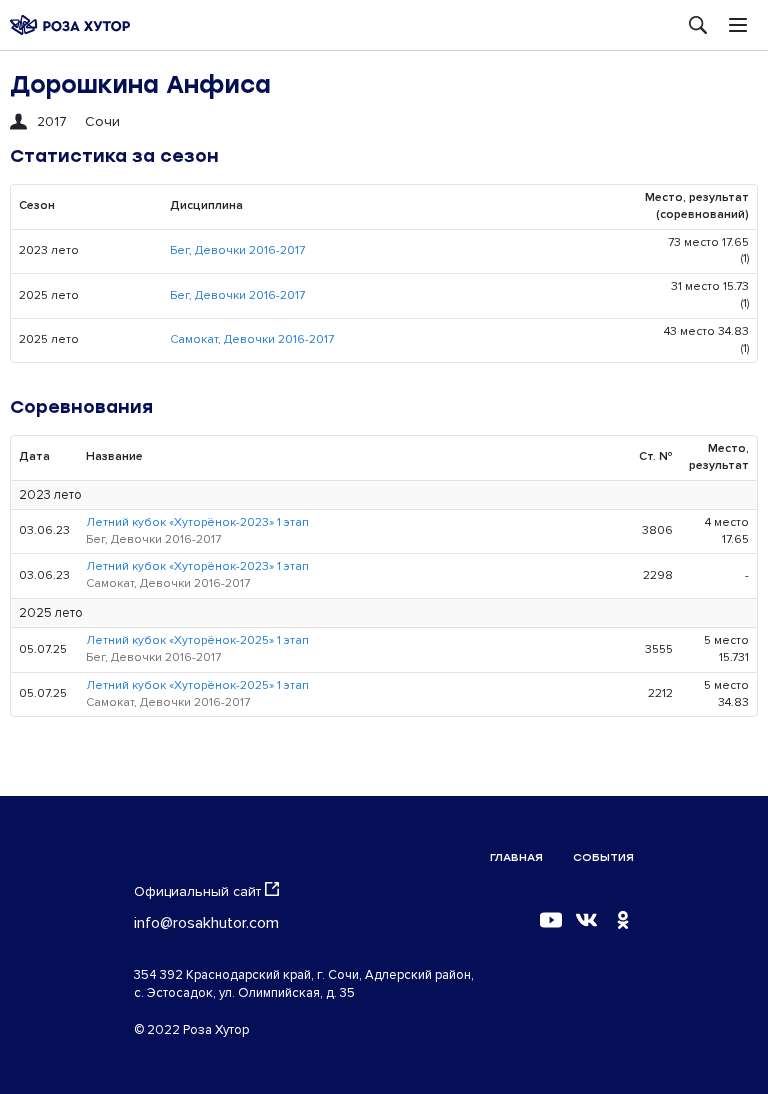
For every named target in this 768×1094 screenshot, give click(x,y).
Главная (516, 857)
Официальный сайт (197, 891)
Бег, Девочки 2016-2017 (237, 250)
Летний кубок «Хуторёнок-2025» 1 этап (197, 640)
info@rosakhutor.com (206, 923)
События (603, 857)
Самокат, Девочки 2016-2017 (252, 339)
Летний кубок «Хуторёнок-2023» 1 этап (197, 522)
